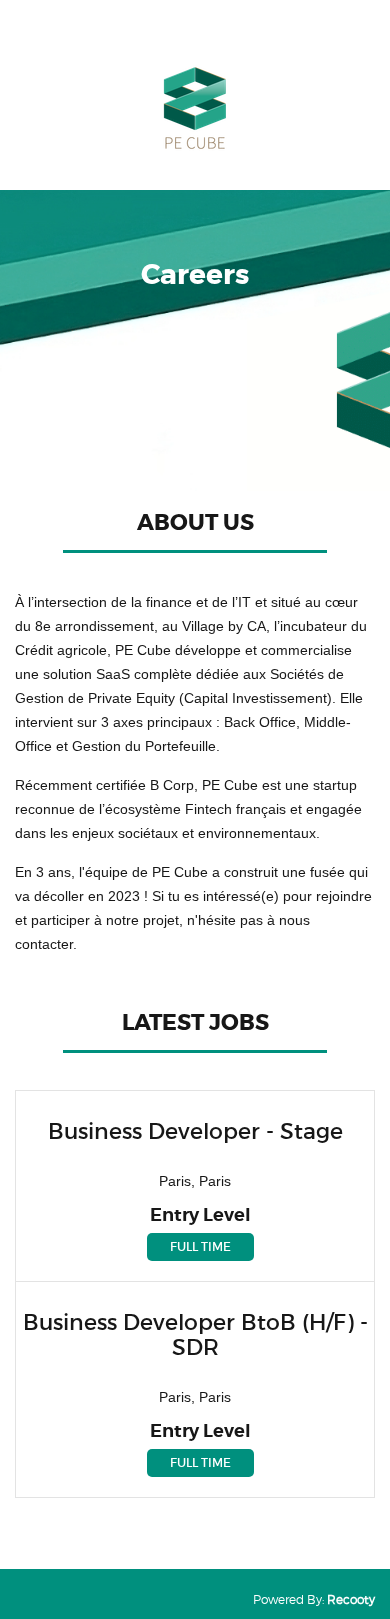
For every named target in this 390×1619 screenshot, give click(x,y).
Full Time (200, 1246)
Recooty (351, 1599)
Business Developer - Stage (195, 1132)
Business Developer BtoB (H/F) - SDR (195, 1335)
